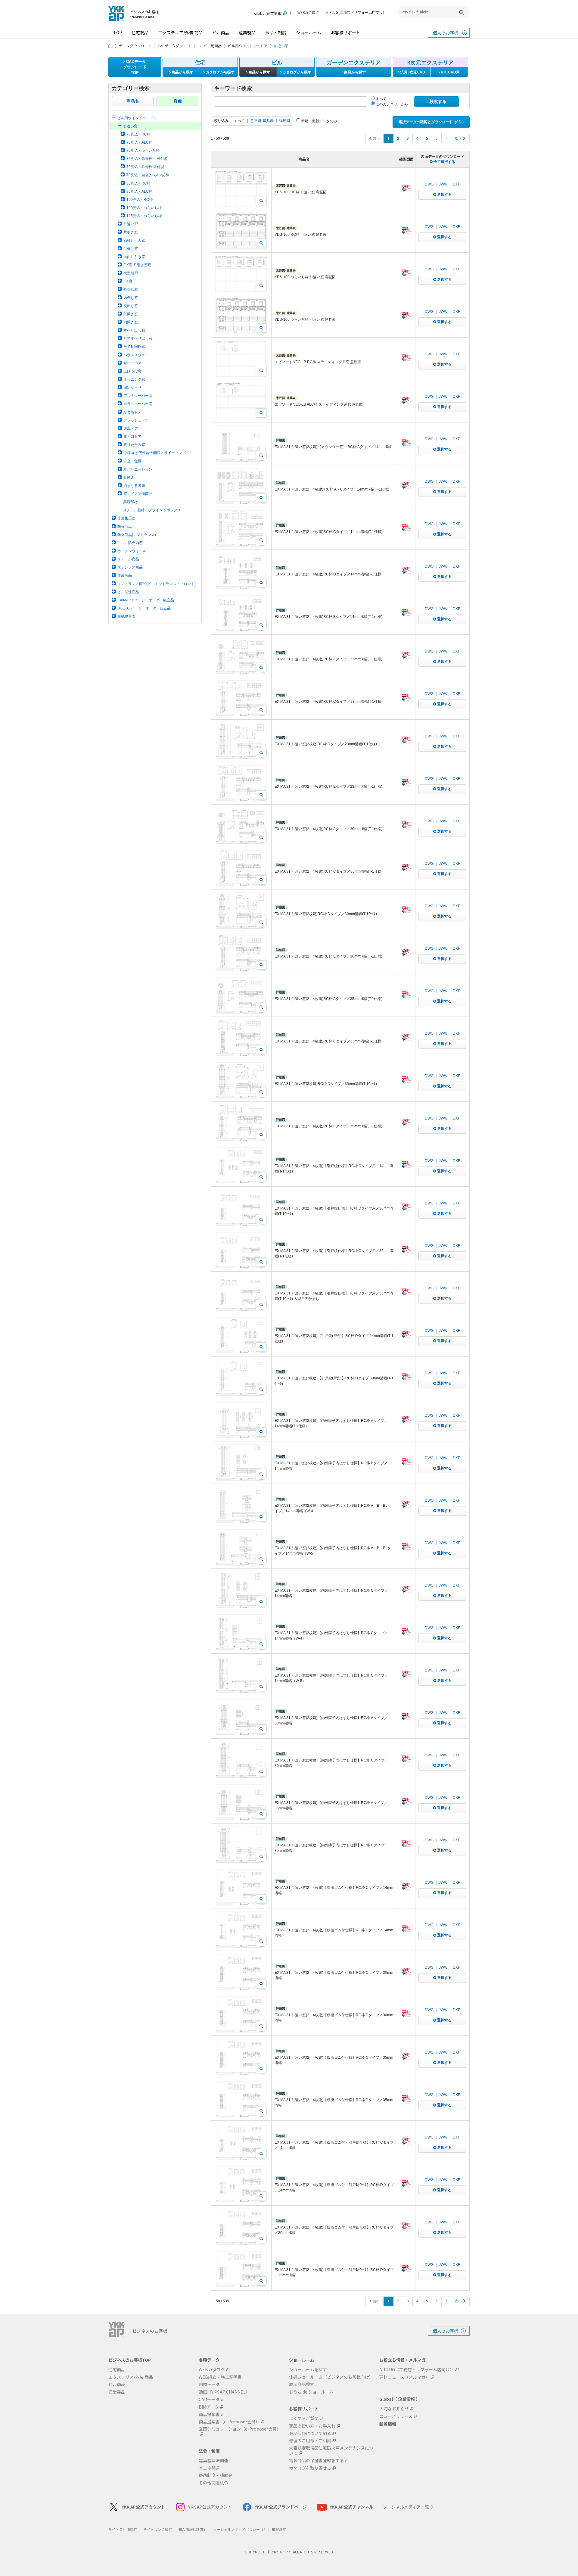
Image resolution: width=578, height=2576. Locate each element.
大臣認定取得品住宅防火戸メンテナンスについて (331, 2450)
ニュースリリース (396, 2416)
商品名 (133, 101)
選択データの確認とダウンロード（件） (432, 122)
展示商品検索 (302, 2384)
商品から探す (182, 72)
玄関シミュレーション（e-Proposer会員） (240, 2429)
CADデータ (209, 2399)
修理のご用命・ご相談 (310, 2441)
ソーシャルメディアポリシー (237, 2529)
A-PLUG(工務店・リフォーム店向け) (355, 12)
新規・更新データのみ (319, 121)
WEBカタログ (308, 12)
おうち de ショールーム (311, 2392)
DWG (429, 184)
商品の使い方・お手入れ (312, 2426)
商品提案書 (209, 2414)
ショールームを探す (308, 2370)
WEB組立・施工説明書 (220, 2377)
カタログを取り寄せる (310, 2468)
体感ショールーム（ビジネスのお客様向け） (331, 2377)
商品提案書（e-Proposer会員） (229, 2422)
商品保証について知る (310, 2433)
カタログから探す (220, 72)
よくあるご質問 (304, 2418)
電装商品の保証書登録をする (316, 2461)
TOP (118, 33)
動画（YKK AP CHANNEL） (224, 2392)
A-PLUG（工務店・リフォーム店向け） (417, 2370)
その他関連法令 (213, 2483)
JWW (443, 184)
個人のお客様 (446, 33)
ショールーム (309, 33)
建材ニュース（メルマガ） (404, 2377)
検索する (437, 101)
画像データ (209, 2384)
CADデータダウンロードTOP (135, 67)
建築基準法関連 (213, 2461)
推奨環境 (279, 2529)
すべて (381, 99)
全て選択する (444, 162)
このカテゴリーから (392, 104)
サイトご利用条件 (123, 2529)
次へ (459, 139)
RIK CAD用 (450, 72)
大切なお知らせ (394, 2409)
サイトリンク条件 (158, 2529)
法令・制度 (276, 33)
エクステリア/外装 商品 (180, 33)
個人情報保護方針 (193, 2529)
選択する (444, 195)
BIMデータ (209, 2407)
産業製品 (247, 33)
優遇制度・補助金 (216, 2475)
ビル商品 (221, 33)
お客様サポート (346, 33)
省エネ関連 (209, 2468)
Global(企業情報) (268, 13)
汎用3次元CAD (412, 72)
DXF (456, 184)
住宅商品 (140, 33)
